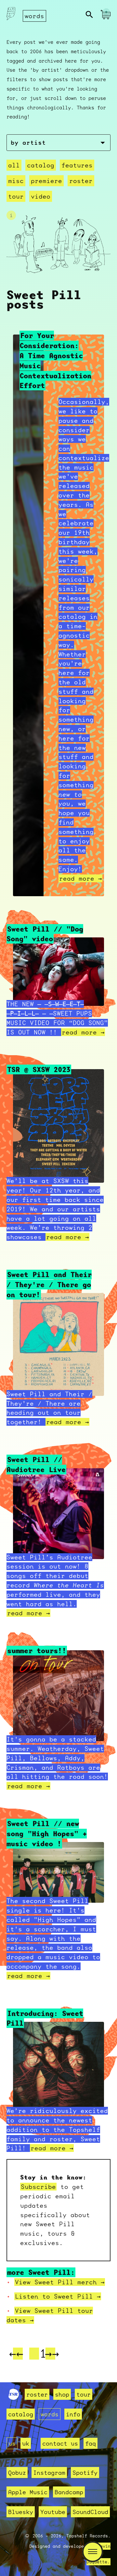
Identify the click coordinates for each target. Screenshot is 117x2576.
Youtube (53, 2512)
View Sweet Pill (60, 2282)
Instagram (49, 2472)
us (12, 2443)
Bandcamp (69, 2492)
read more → (80, 878)
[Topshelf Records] (14, 2398)
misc (16, 181)
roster (81, 181)
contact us (60, 2443)
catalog (41, 165)
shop (62, 2394)
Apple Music (28, 2492)
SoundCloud (90, 2512)
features (77, 165)
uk (26, 2443)
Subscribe (38, 2187)
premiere (46, 181)
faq (91, 2443)
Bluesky (21, 2512)
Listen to (58, 2296)
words (34, 16)
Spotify (85, 2472)
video (41, 196)
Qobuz (17, 2472)
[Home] (11, 15)
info (73, 2414)
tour (16, 196)
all (14, 165)
